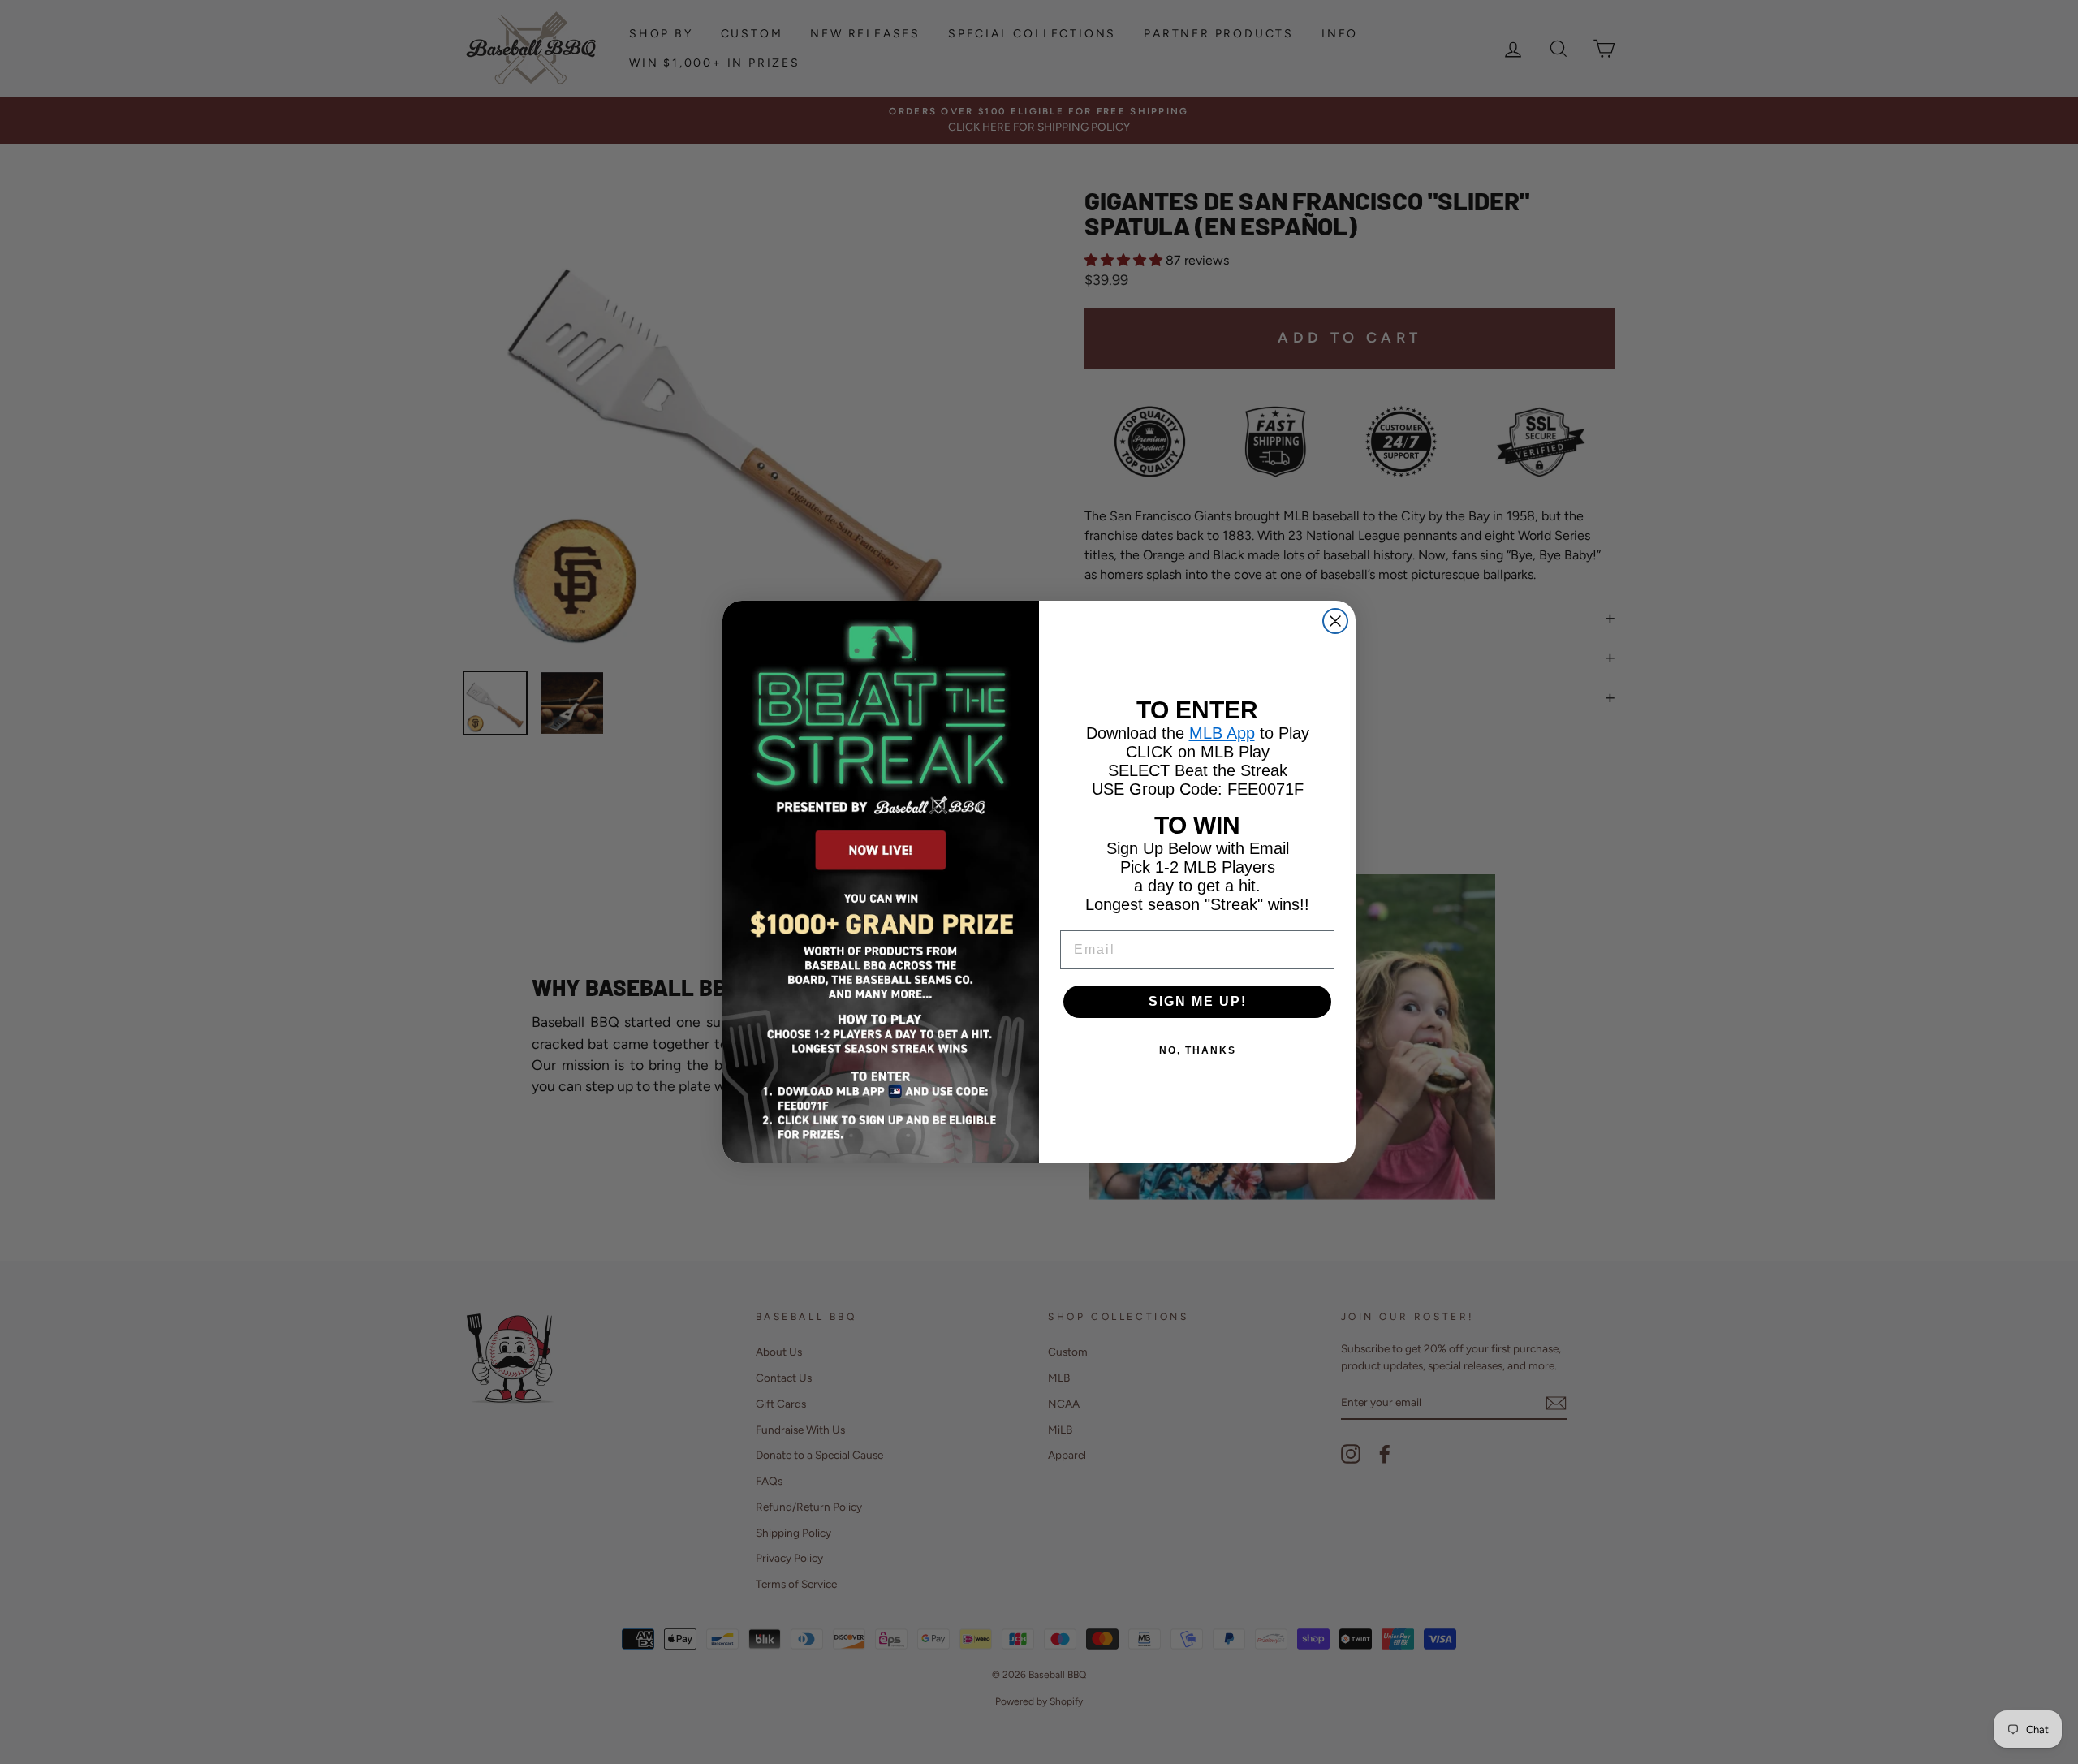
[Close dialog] (1335, 621)
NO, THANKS (1198, 1050)
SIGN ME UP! (1198, 1001)
